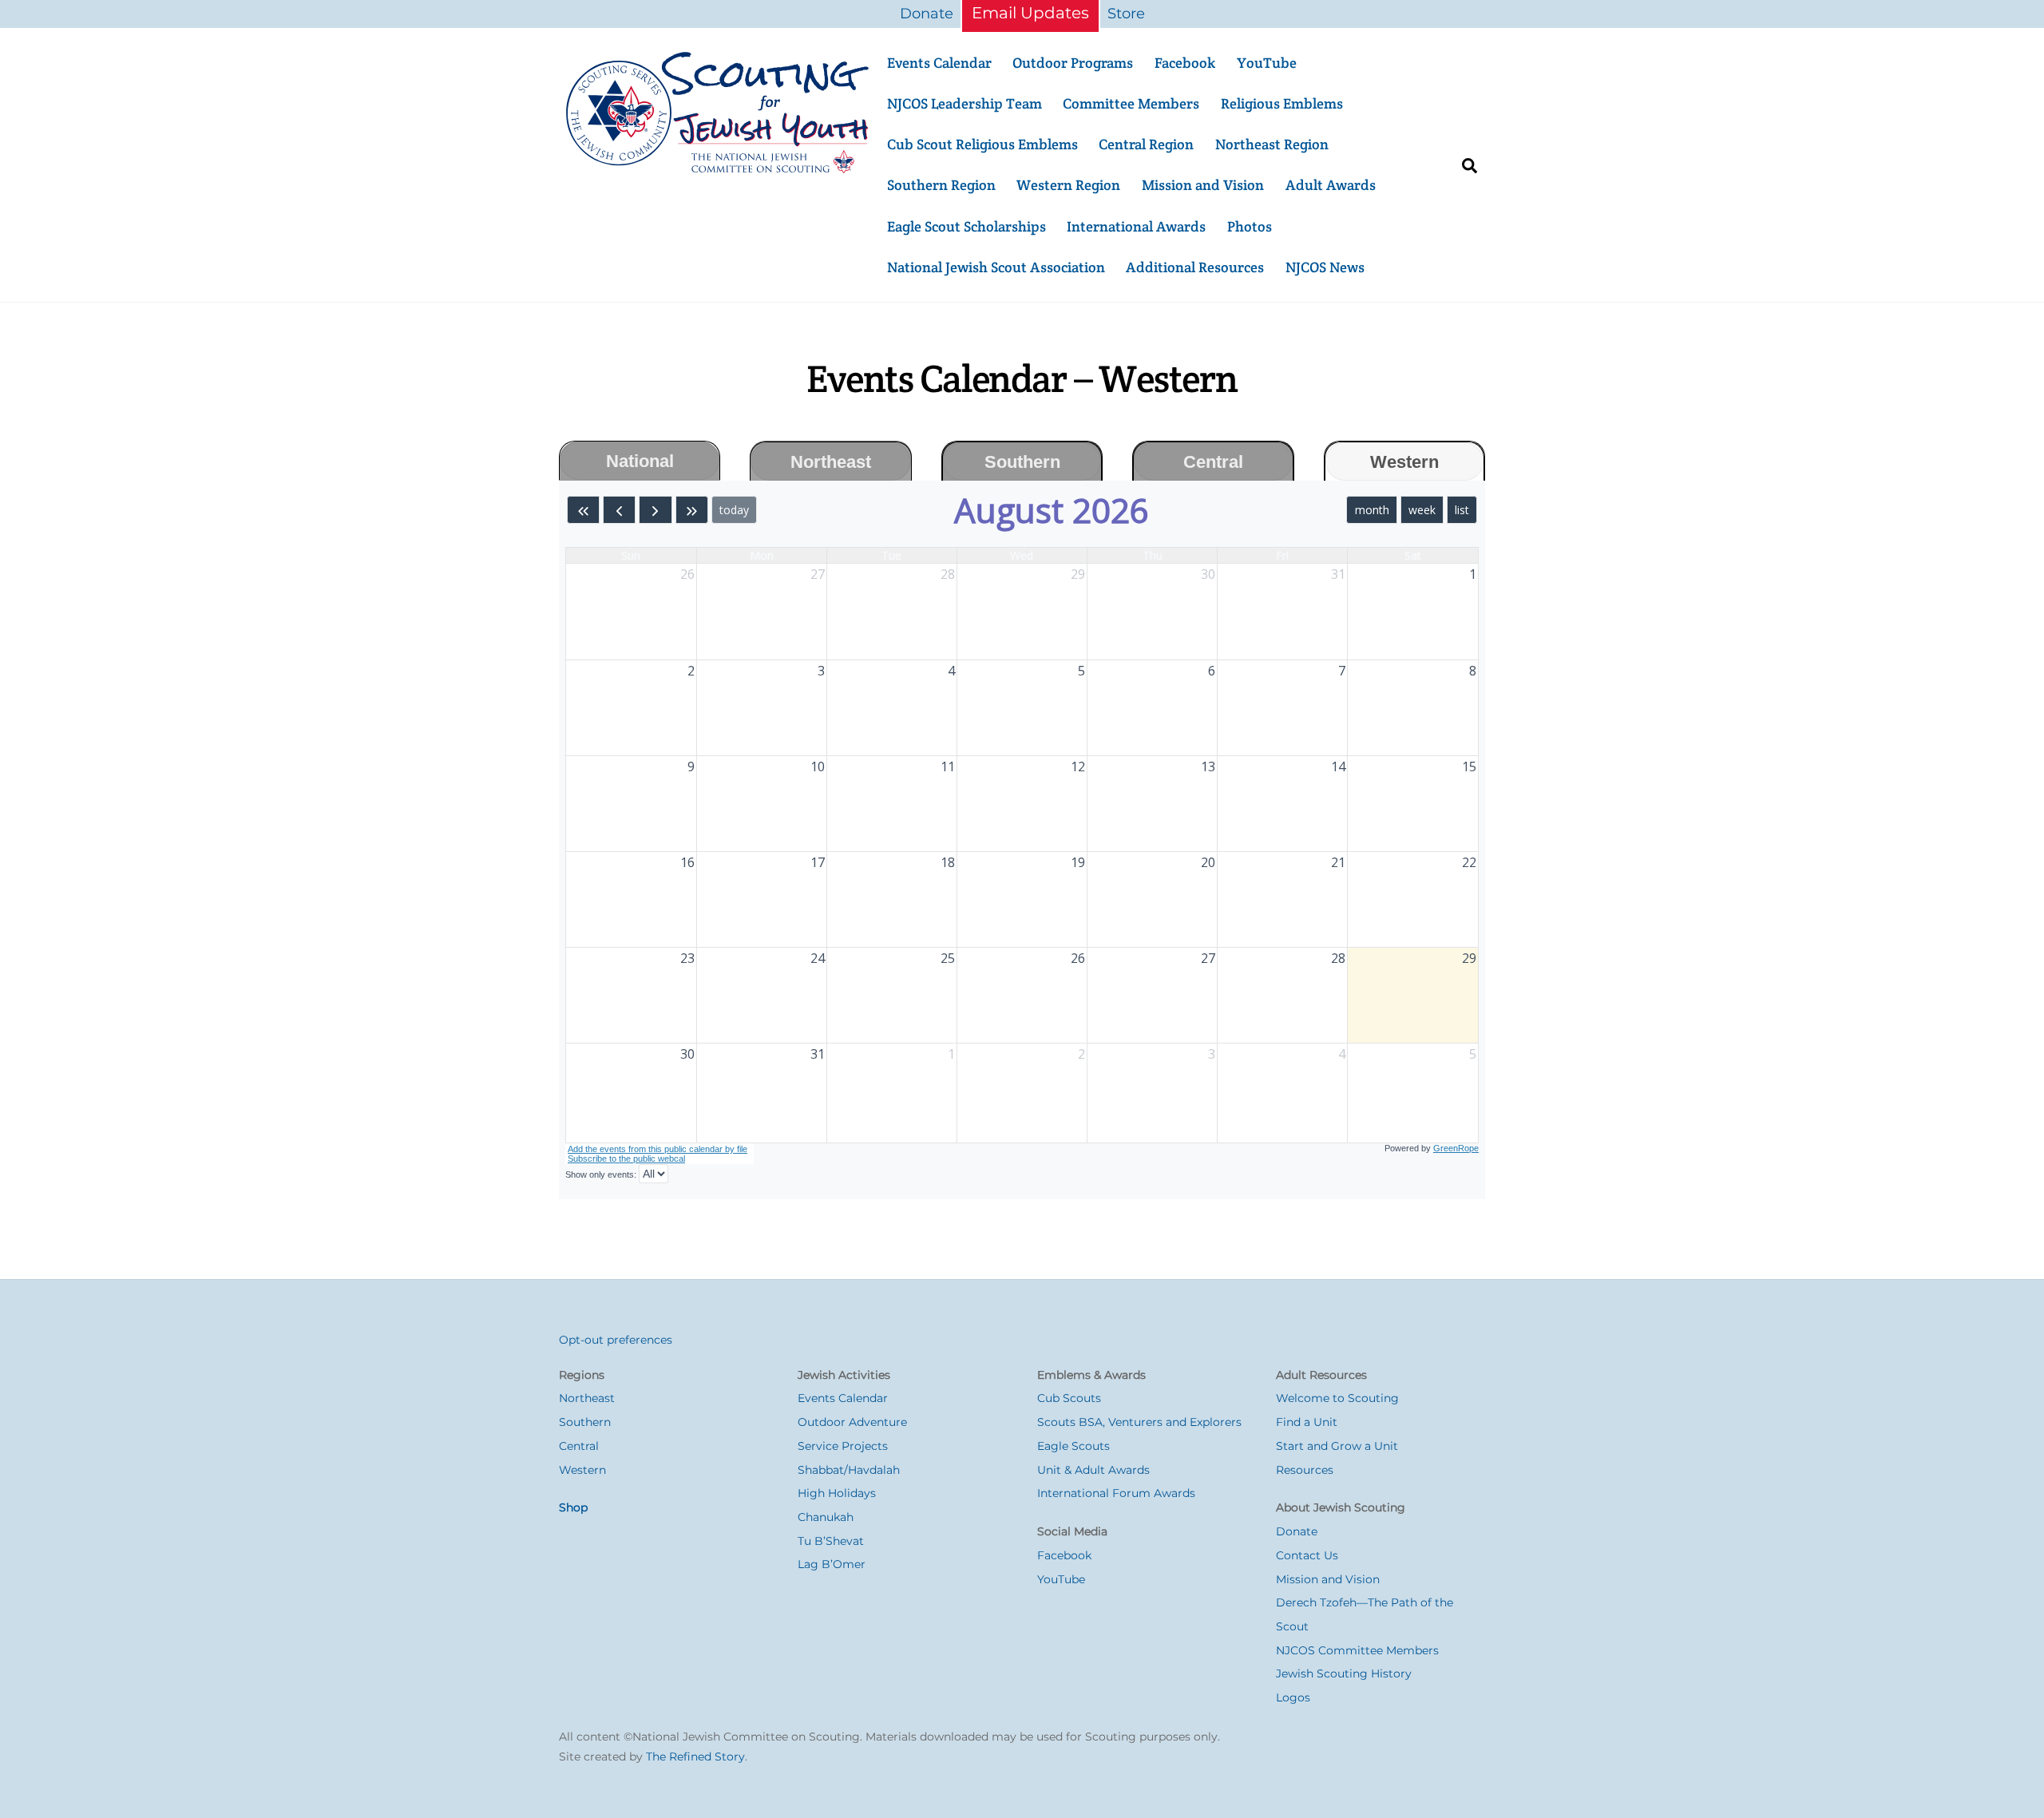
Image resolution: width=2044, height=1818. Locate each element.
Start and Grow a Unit (1337, 1446)
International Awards (1136, 226)
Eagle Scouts (1073, 1446)
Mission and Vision (1203, 185)
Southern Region (941, 185)
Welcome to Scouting (1337, 1398)
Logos (1293, 1697)
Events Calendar (939, 63)
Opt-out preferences (616, 1340)
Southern (585, 1422)
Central (579, 1446)
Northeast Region (1272, 144)
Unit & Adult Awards (1093, 1470)
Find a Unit (1307, 1422)
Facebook (1185, 63)
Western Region (1068, 185)
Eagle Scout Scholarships (967, 226)
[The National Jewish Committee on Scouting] (719, 168)
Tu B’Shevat (831, 1541)
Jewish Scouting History (1344, 1673)
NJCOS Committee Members (1357, 1650)
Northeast (587, 1398)
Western (582, 1470)
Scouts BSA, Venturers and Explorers (1139, 1422)
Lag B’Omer (832, 1564)
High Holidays (837, 1493)
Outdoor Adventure (852, 1422)
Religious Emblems (1282, 103)
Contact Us (1307, 1555)
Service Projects (843, 1446)
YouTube (1267, 63)
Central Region (1146, 144)
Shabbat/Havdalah (849, 1470)
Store (1126, 14)
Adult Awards (1331, 185)
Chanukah (826, 1517)
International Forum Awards (1116, 1493)
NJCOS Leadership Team (965, 103)
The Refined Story (695, 1757)
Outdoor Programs (1073, 63)
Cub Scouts (1069, 1398)
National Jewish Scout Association (996, 267)
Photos (1250, 226)
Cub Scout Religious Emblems (982, 144)
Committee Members (1131, 103)
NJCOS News (1325, 267)
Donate (927, 14)
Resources (1305, 1470)
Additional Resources (1195, 267)
